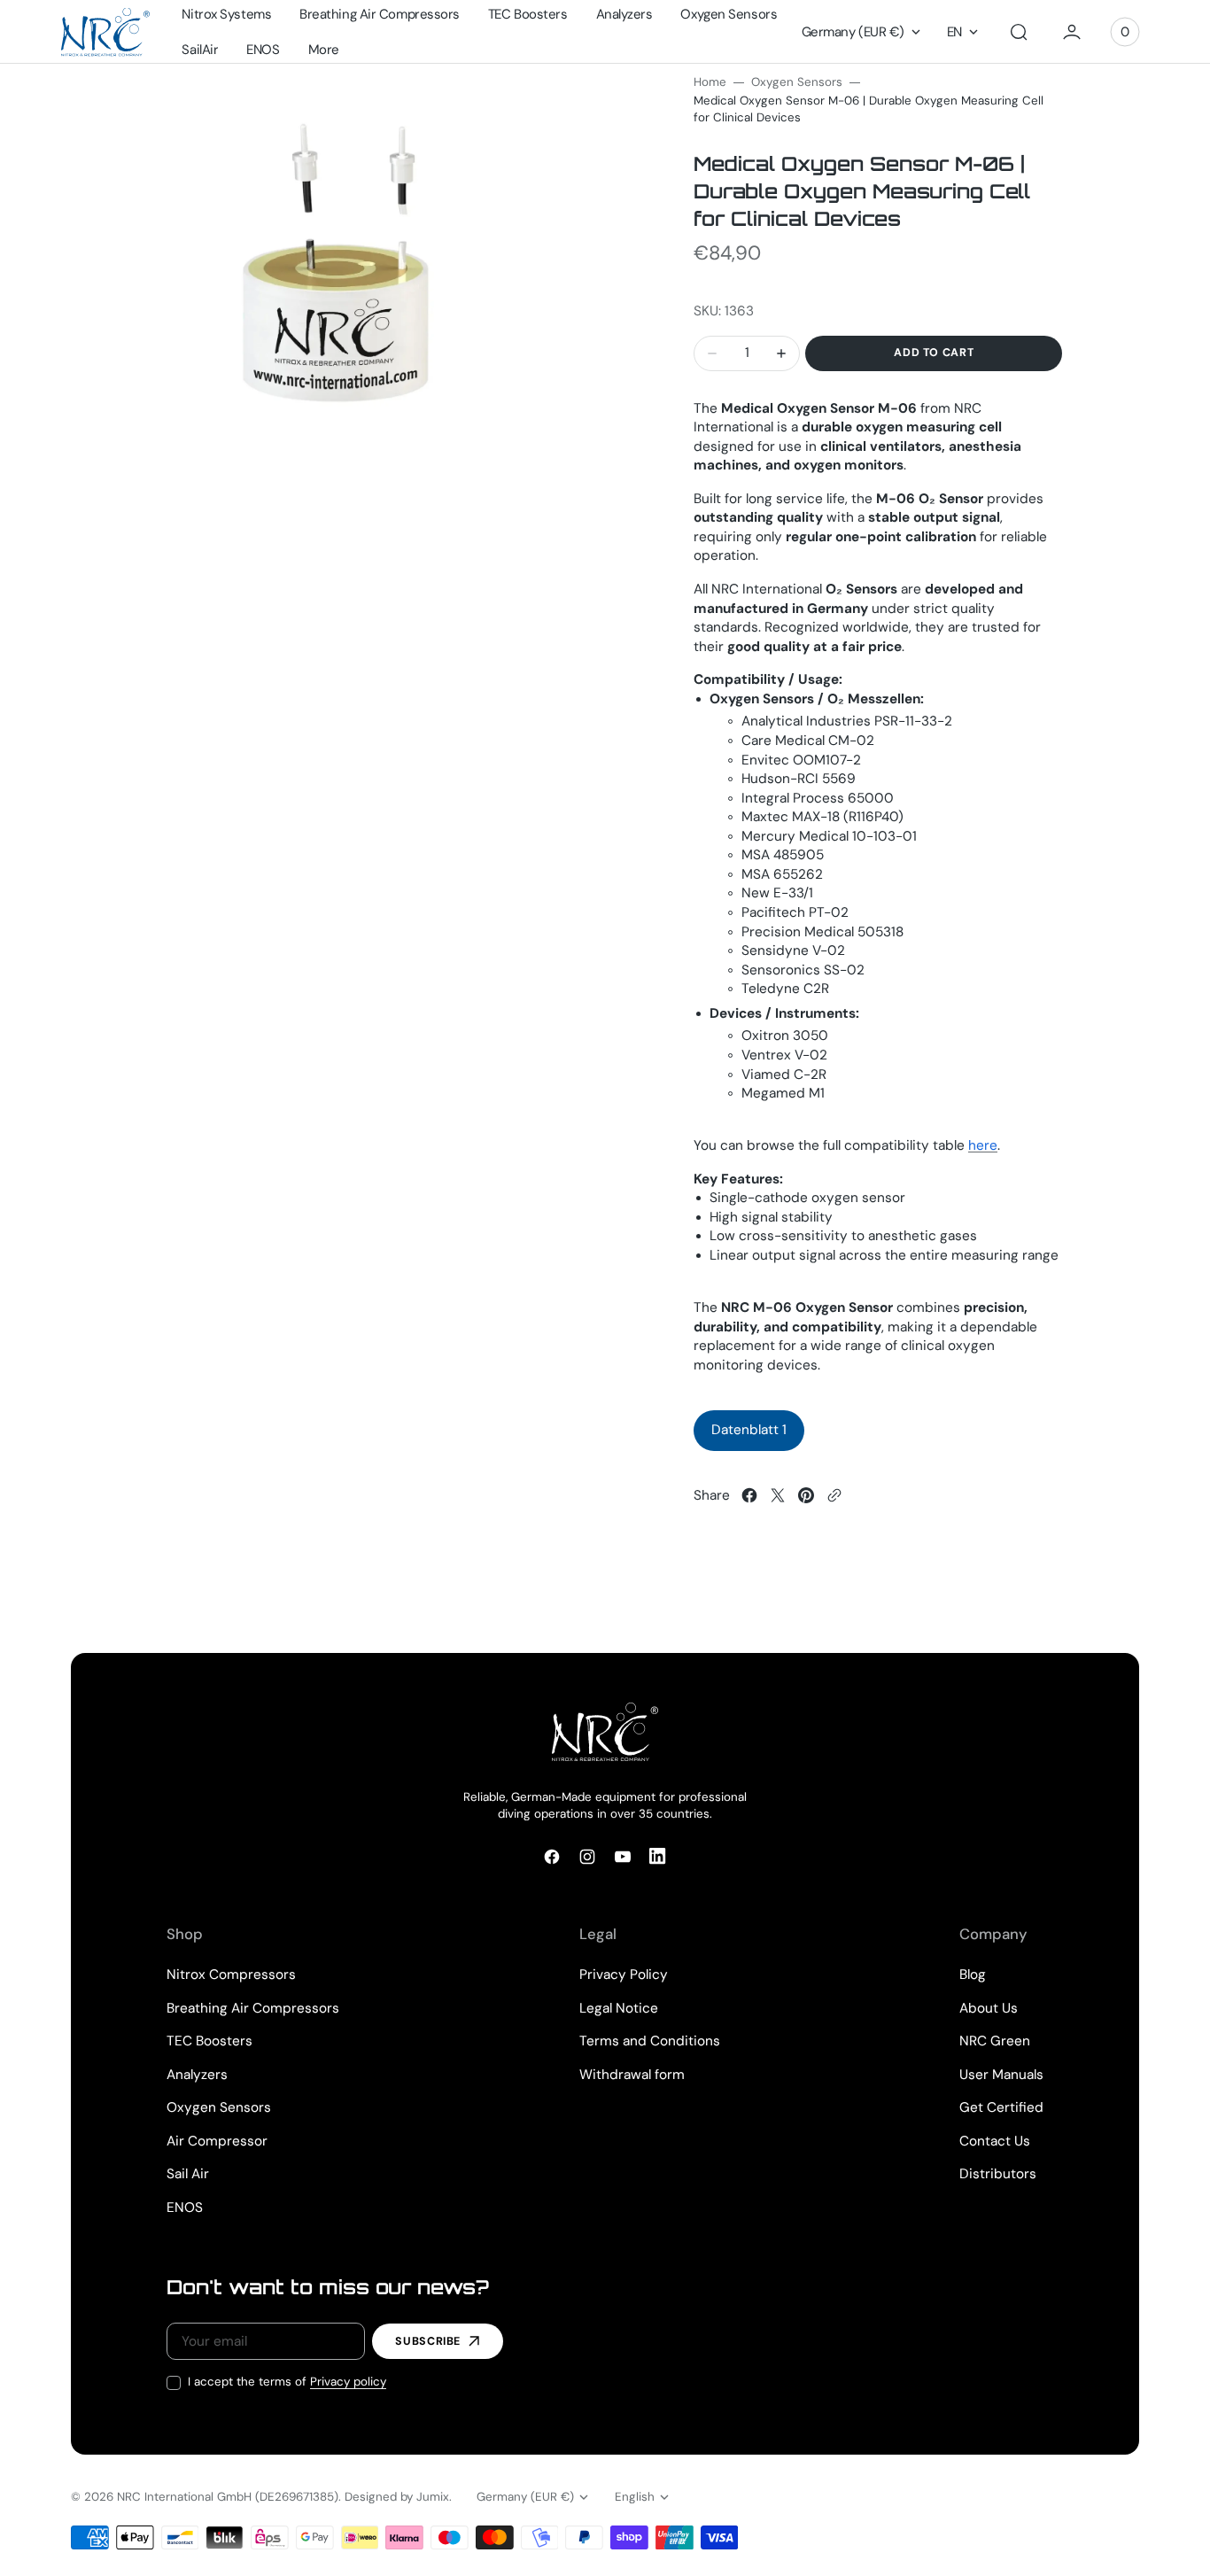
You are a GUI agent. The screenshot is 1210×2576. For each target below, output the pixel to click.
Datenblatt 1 (749, 1430)
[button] (1019, 32)
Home (710, 82)
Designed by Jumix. (398, 2497)
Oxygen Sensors (797, 82)
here (983, 1145)
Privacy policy (348, 2382)
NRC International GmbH (184, 2497)
